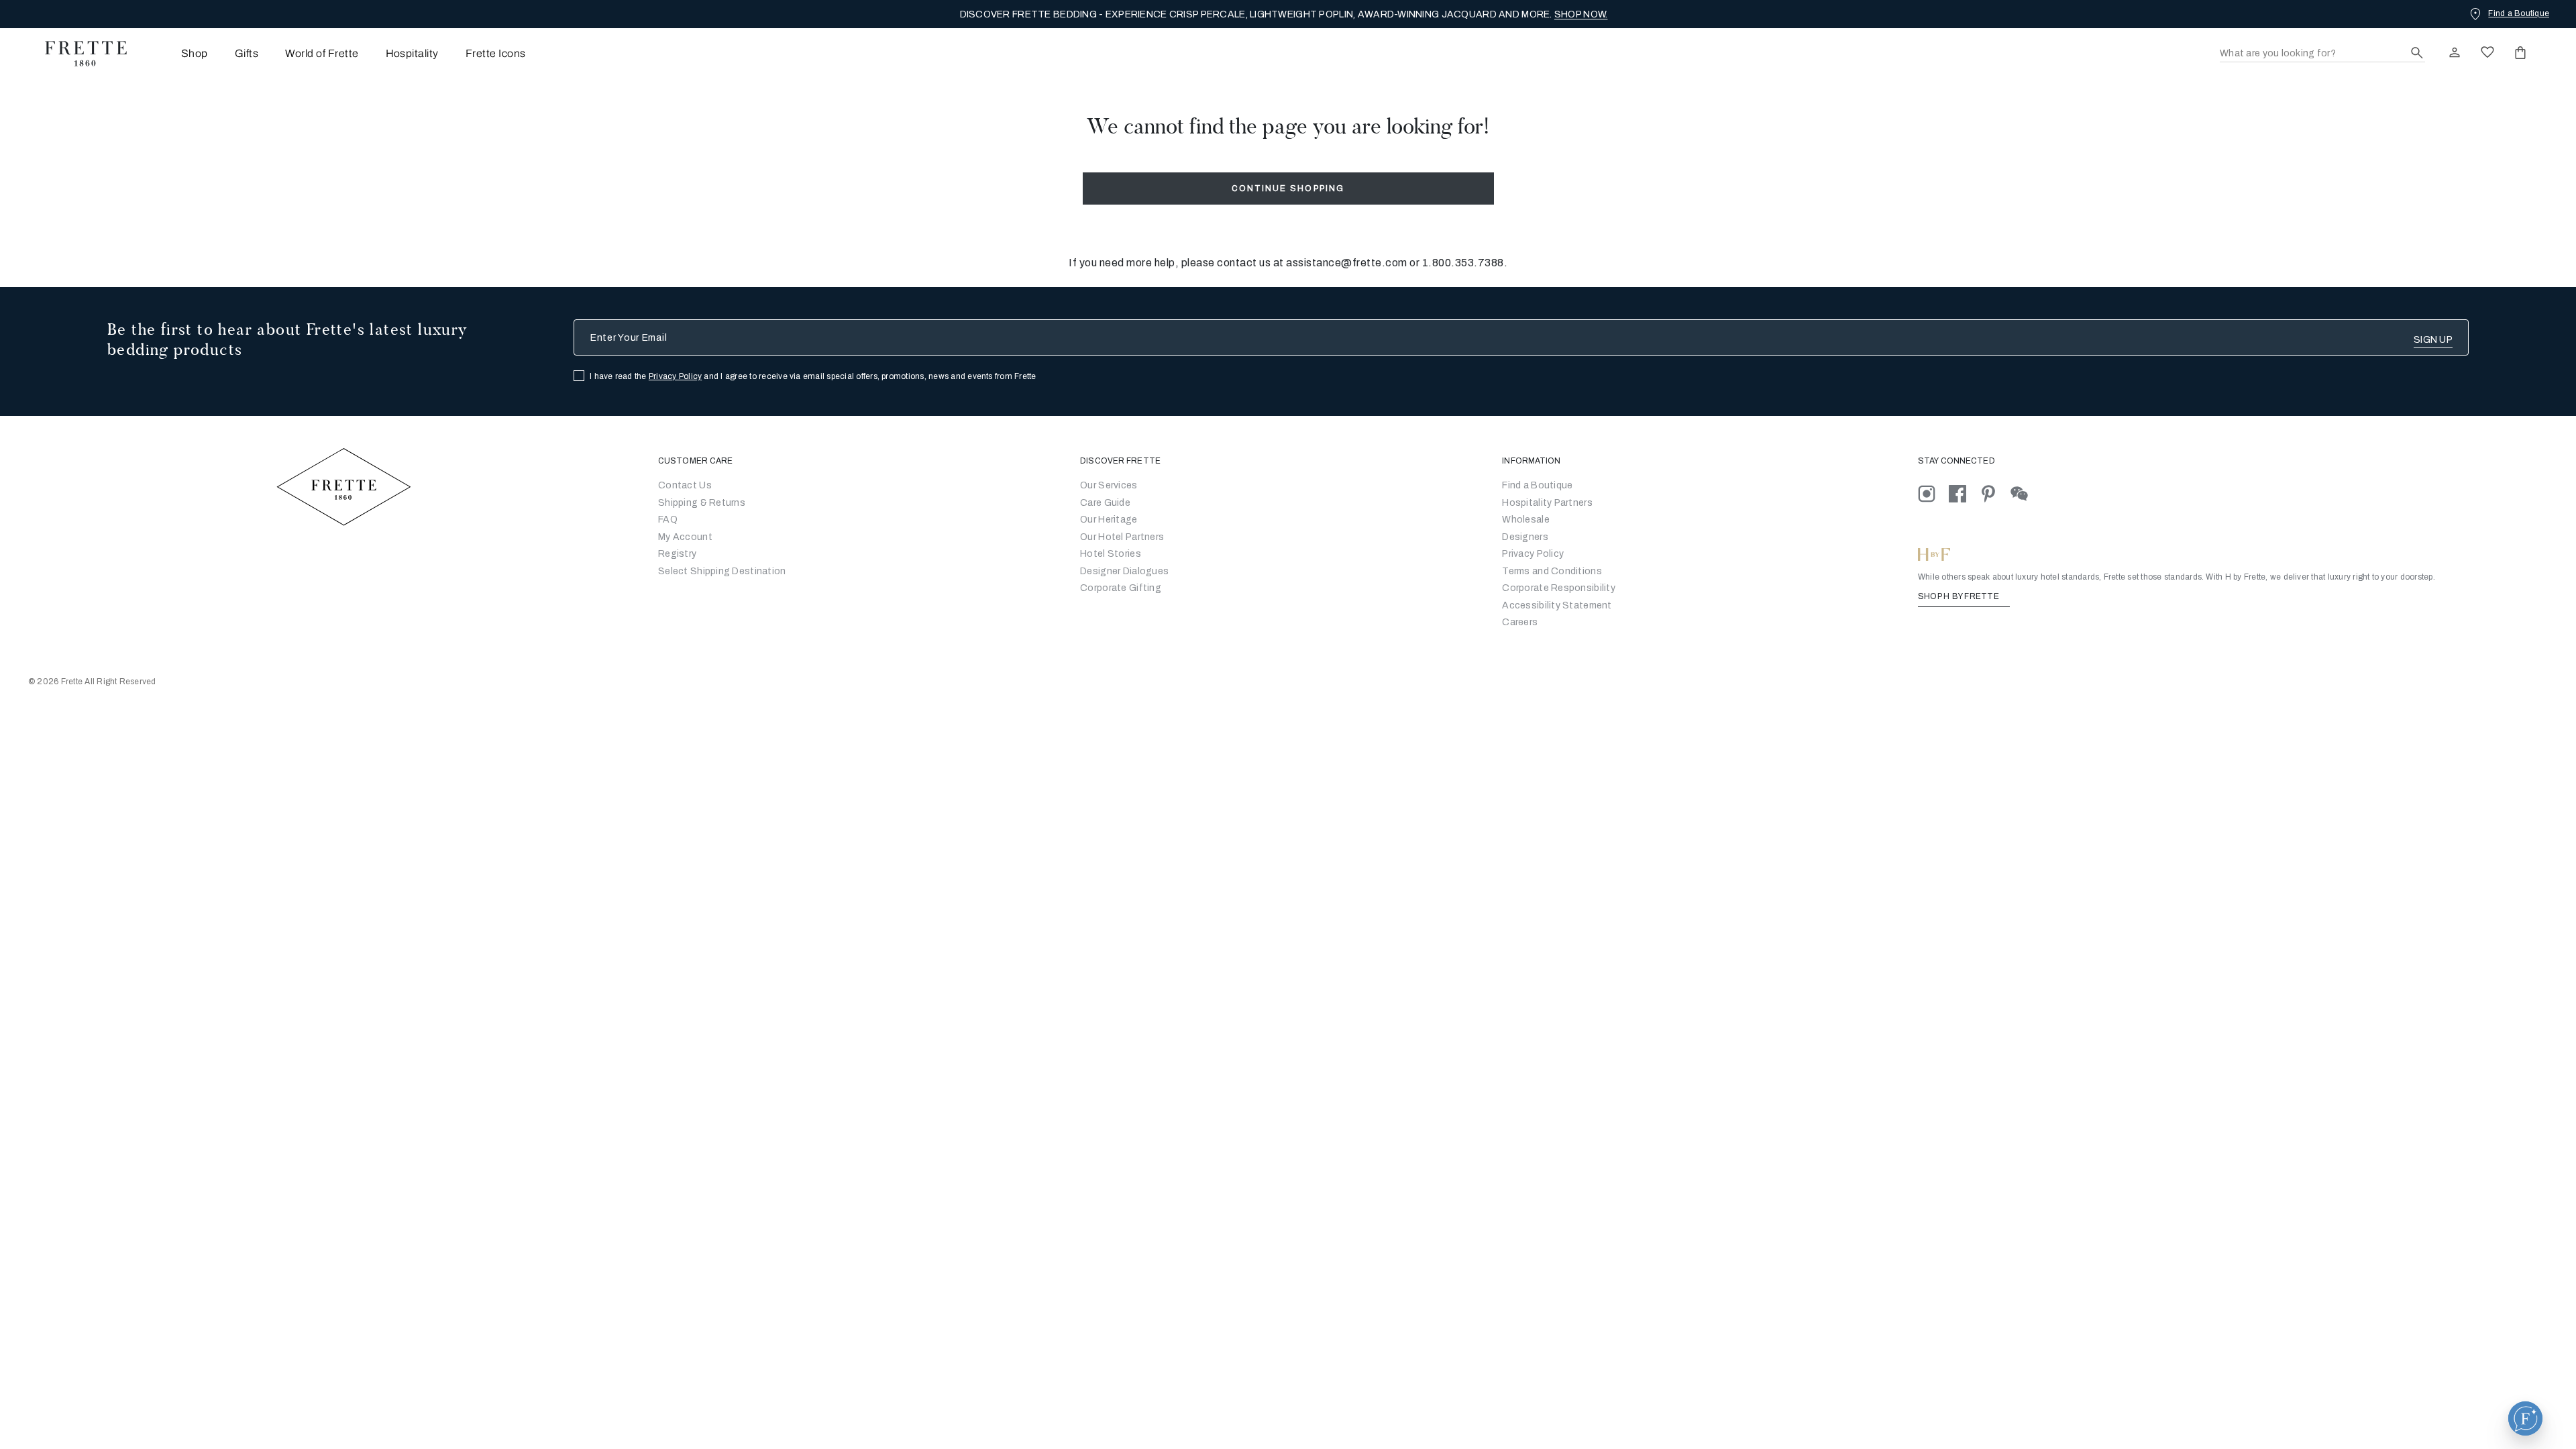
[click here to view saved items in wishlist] (2487, 52)
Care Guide (1105, 503)
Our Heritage (1109, 520)
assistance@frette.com (1347, 263)
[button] (2525, 1418)
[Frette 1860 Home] (79, 54)
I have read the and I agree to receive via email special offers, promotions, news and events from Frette (813, 376)
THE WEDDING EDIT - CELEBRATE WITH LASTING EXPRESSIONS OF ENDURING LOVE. (1284, 14)
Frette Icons (496, 53)
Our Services (1109, 485)
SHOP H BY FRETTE (1960, 596)
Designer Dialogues (1124, 571)
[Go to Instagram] (1933, 493)
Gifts (247, 53)
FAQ (668, 520)
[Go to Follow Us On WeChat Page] (2025, 493)
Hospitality (412, 53)
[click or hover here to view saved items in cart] (2520, 52)
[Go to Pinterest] (1995, 493)
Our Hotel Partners (1122, 537)
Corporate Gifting (1121, 588)
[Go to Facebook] (1964, 493)
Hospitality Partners (1547, 503)
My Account (685, 537)
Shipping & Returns (702, 503)
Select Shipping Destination (722, 571)
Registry (677, 554)
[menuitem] (176, 53)
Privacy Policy (675, 376)
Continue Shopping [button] (1288, 189)
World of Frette (322, 53)
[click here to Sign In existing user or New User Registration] (2455, 52)
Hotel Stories (1111, 554)
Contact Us (685, 485)
